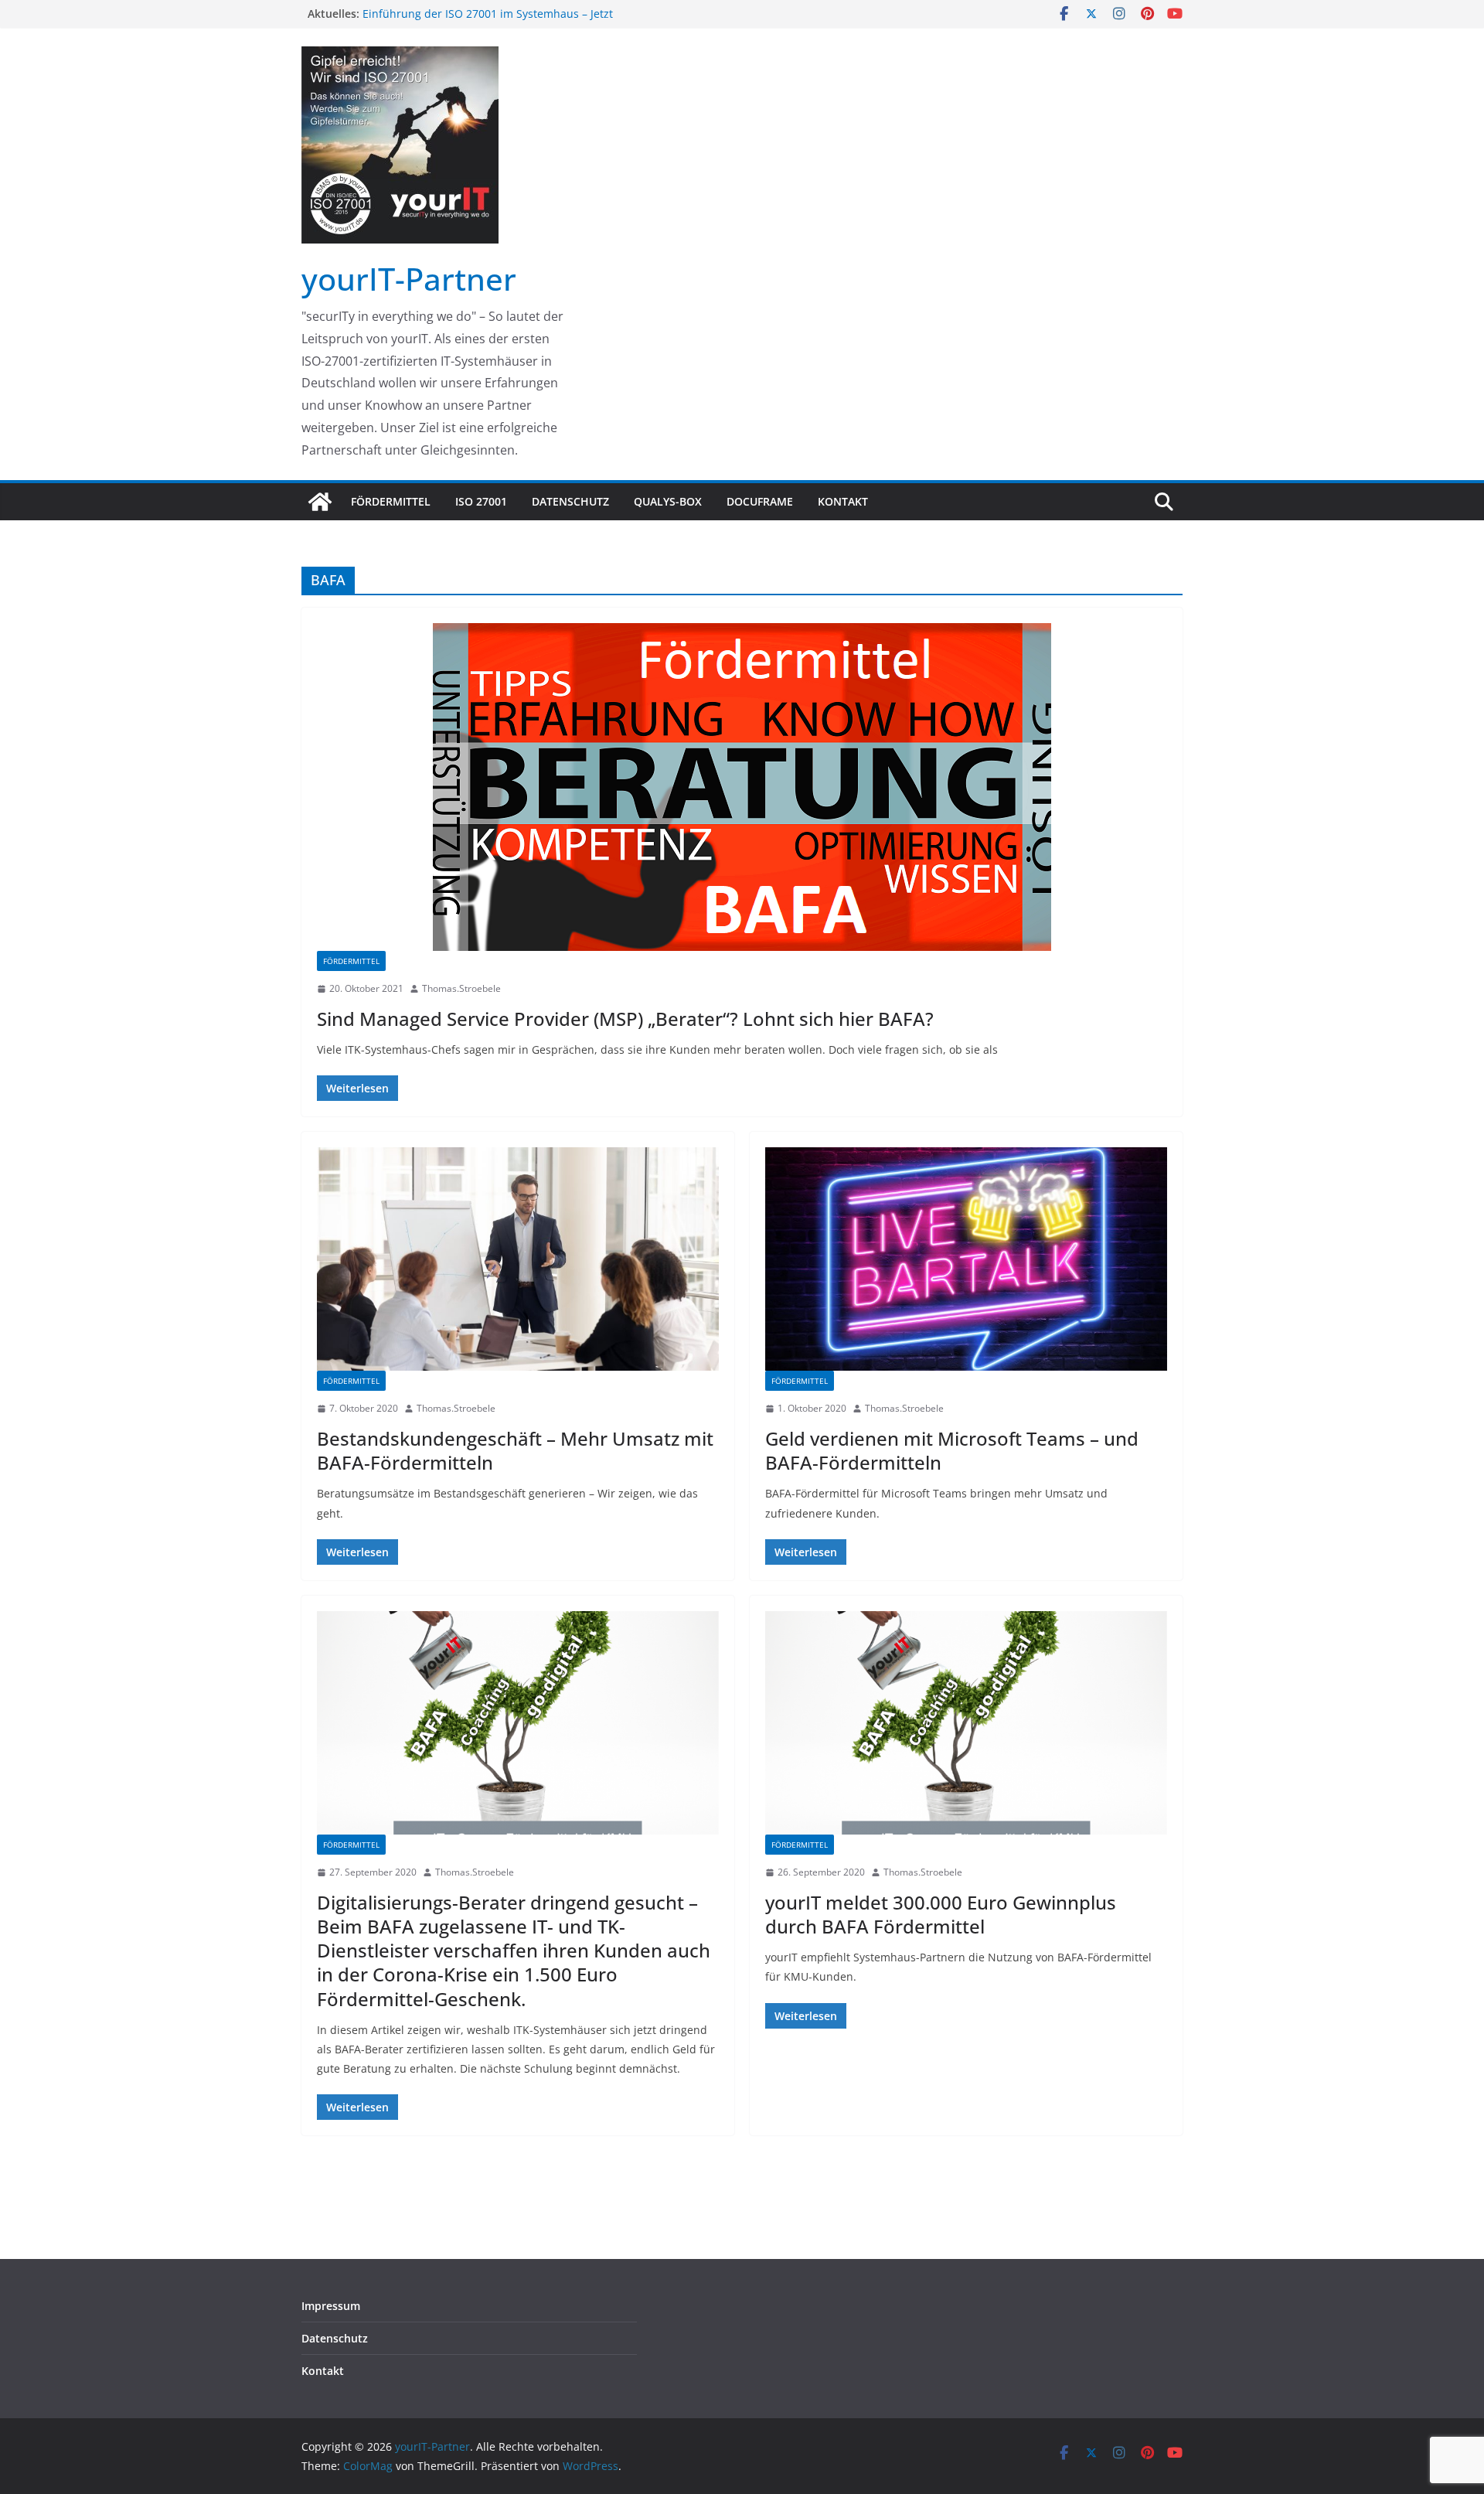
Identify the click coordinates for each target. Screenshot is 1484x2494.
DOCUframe (760, 501)
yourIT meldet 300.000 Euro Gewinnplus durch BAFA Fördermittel (941, 1914)
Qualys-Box (668, 501)
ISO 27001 (481, 501)
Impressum (331, 2306)
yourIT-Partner (409, 279)
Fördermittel (391, 501)
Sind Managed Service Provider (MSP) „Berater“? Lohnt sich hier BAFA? (625, 1019)
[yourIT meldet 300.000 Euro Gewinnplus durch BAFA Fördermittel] (966, 1723)
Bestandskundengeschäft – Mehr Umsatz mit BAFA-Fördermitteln (515, 1450)
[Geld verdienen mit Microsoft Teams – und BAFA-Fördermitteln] (966, 1259)
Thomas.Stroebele (461, 988)
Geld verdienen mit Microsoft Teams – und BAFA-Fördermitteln (952, 1450)
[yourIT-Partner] (320, 502)
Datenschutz (570, 501)
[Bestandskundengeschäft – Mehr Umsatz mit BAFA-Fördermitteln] (518, 1259)
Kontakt (843, 501)
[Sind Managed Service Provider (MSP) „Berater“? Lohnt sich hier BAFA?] (742, 787)
